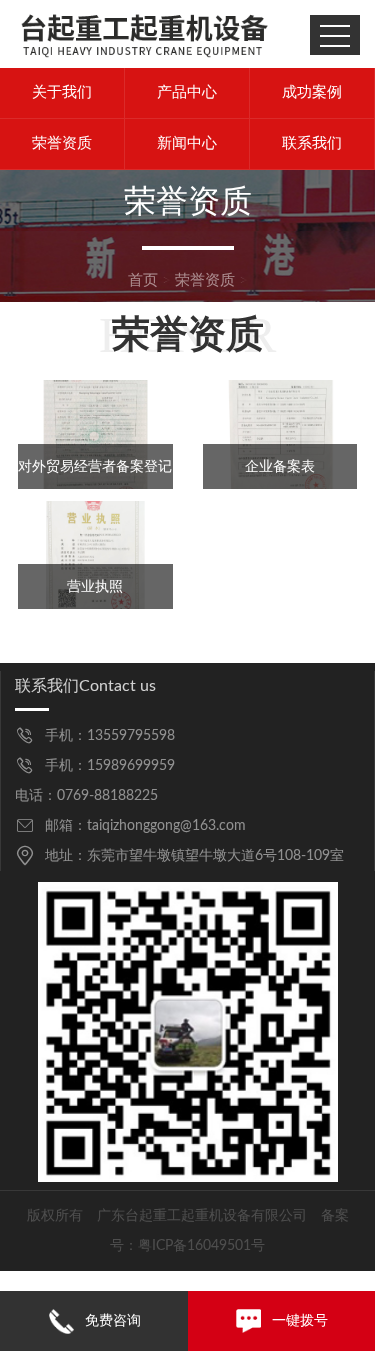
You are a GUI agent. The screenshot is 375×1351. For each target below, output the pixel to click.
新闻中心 (187, 143)
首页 (143, 280)
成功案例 (312, 92)
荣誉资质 (62, 143)
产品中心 (187, 92)
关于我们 (62, 92)
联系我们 (312, 143)
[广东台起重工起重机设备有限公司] (144, 34)
